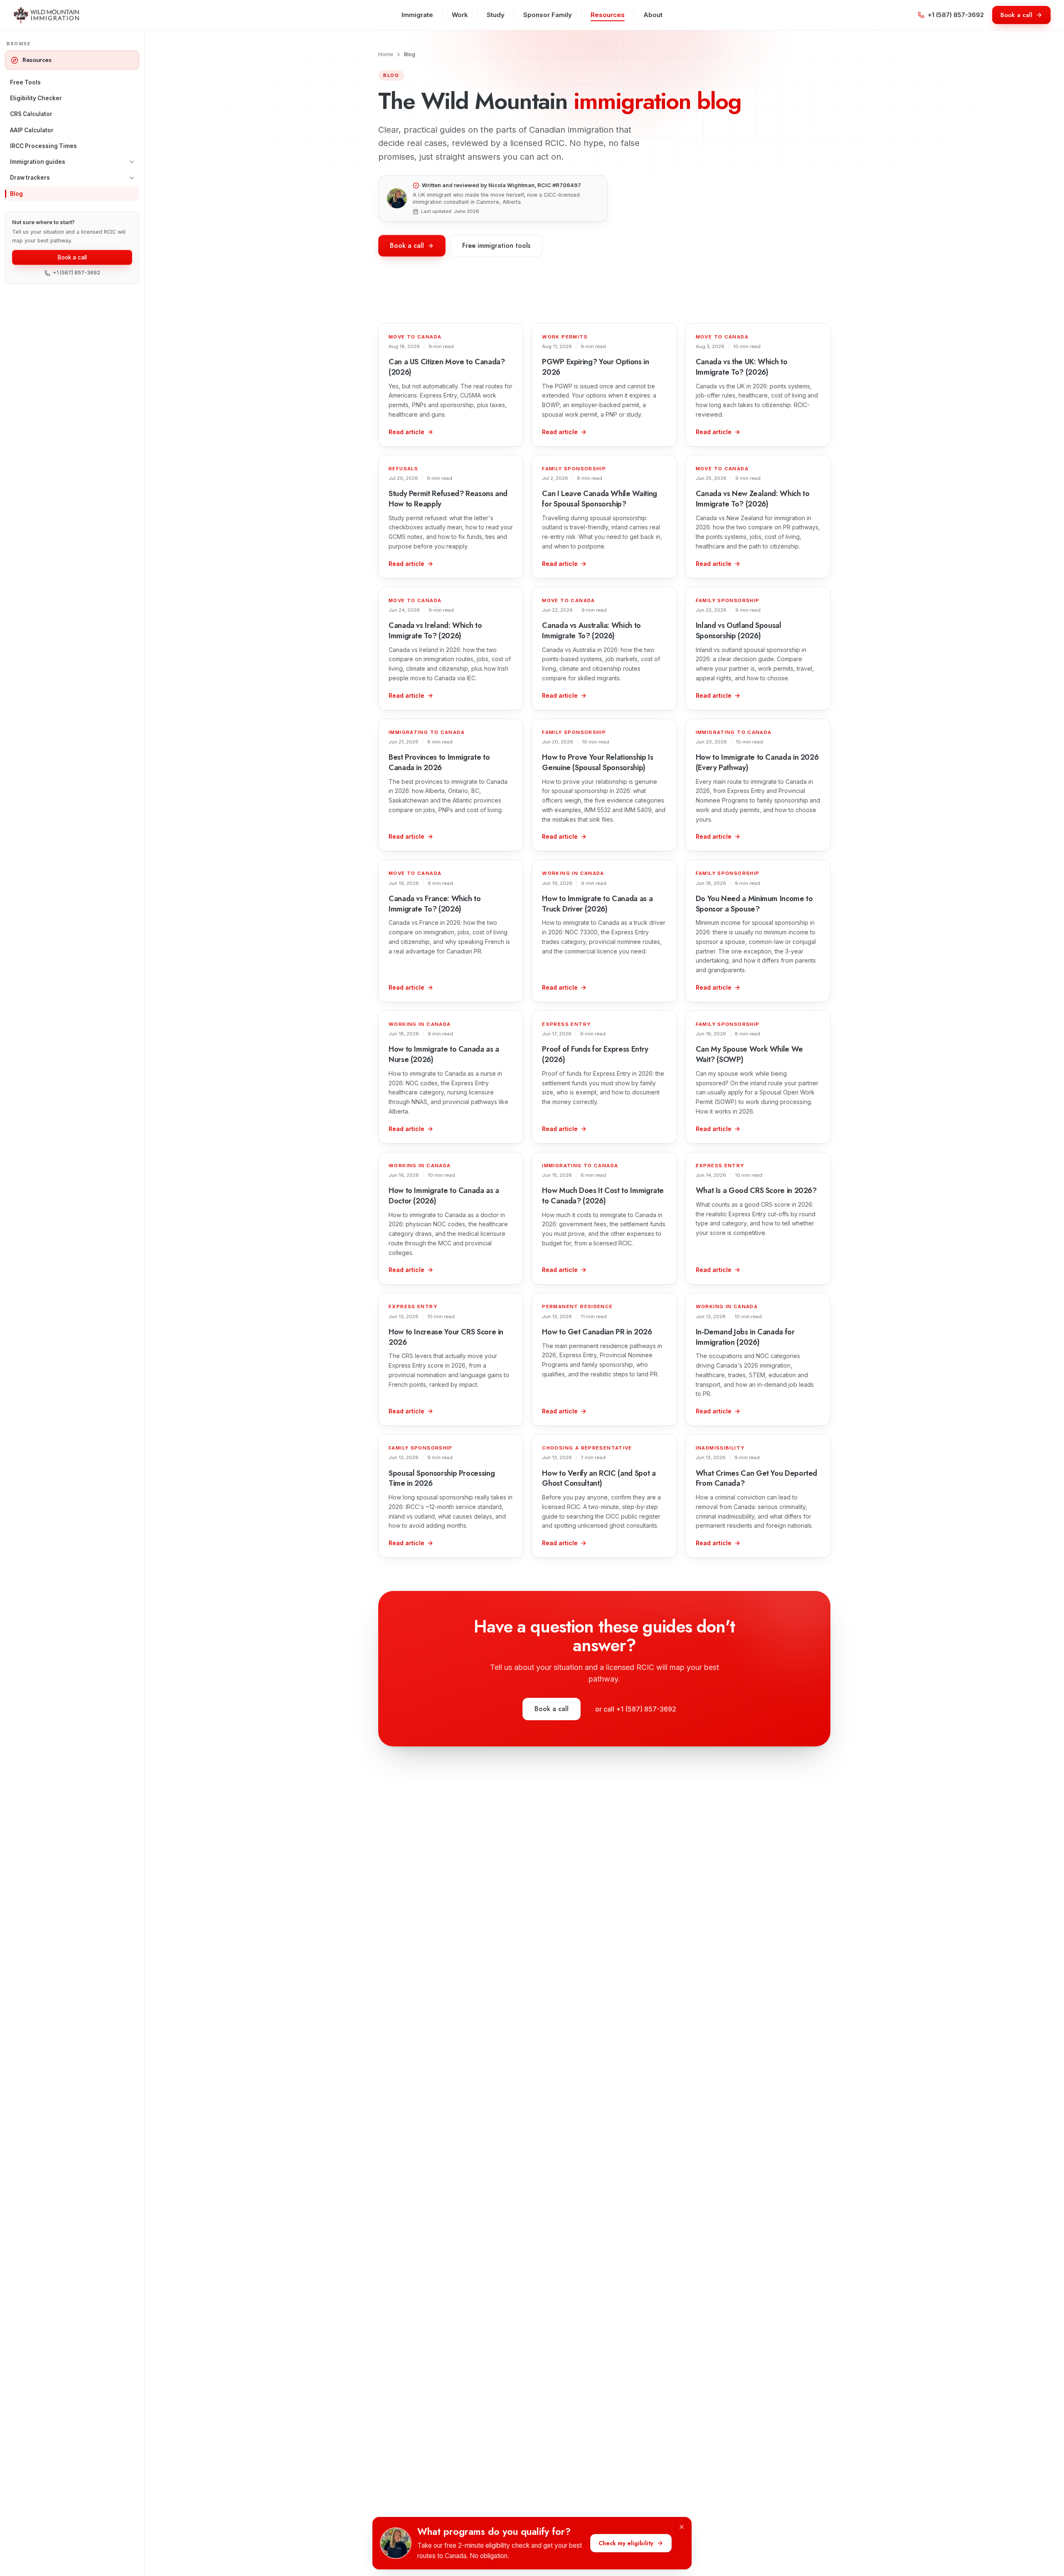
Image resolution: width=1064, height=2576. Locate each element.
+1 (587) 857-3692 (956, 15)
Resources (608, 15)
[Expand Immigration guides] (132, 162)
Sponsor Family (548, 15)
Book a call (72, 257)
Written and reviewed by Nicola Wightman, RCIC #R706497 (501, 185)
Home (386, 54)
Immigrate (417, 15)
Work (460, 15)
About (653, 15)
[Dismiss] (682, 2527)
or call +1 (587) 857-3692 (636, 1709)
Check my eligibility (626, 2543)
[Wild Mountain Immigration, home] (46, 15)
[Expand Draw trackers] (132, 178)
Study (496, 15)
